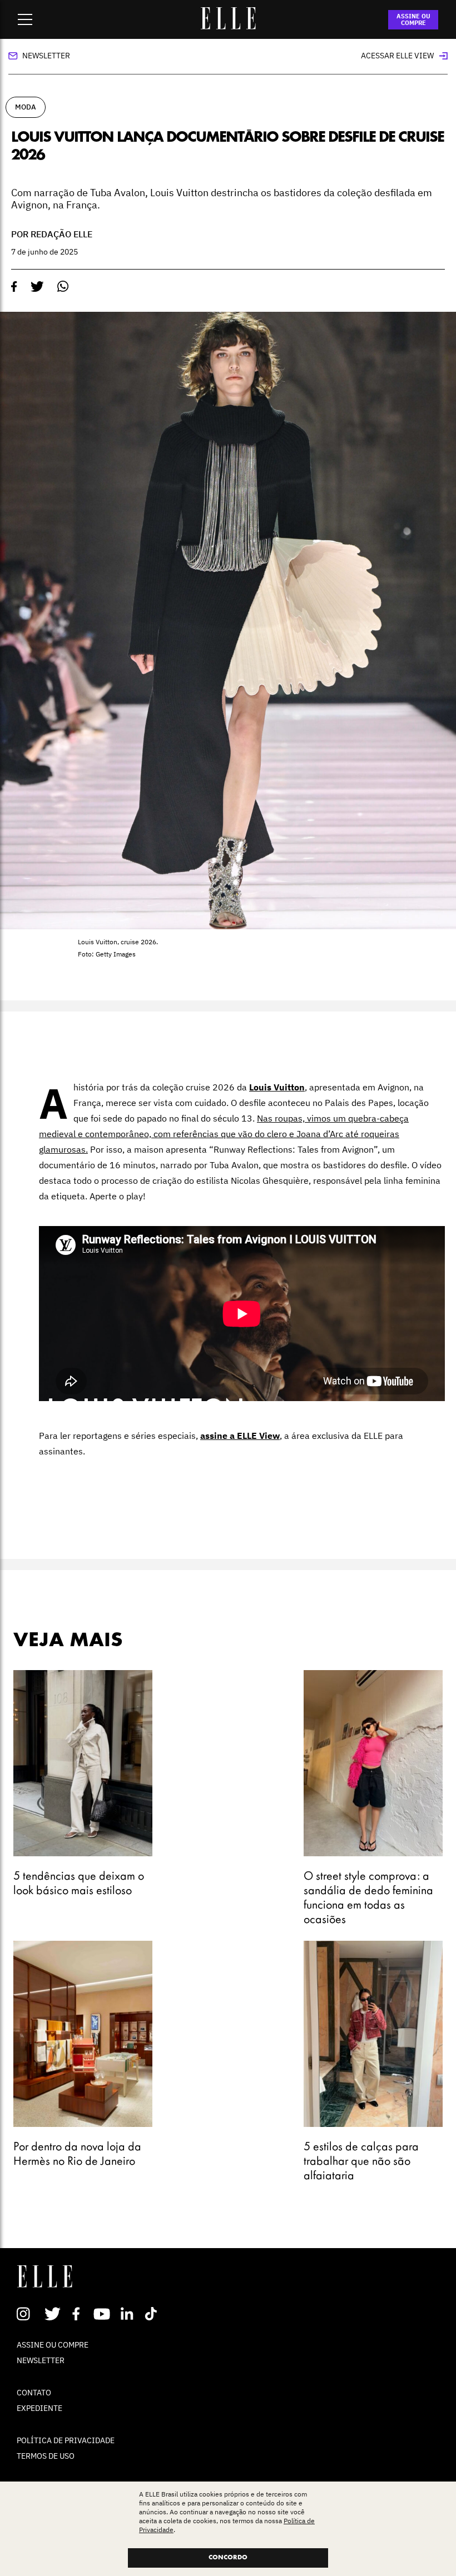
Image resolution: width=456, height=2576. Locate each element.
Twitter (53, 2314)
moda (26, 107)
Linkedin (128, 2314)
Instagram (28, 2314)
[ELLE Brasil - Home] (228, 26)
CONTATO (34, 2393)
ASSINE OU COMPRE (413, 19)
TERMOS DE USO (46, 2456)
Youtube (103, 2314)
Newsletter (46, 56)
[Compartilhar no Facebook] (14, 287)
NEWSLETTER (41, 2360)
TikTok (153, 2314)
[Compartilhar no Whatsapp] (63, 287)
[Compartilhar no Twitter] (37, 287)
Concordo (228, 2558)
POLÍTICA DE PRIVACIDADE (66, 2440)
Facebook (78, 2314)
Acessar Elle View (397, 56)
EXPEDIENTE (39, 2408)
